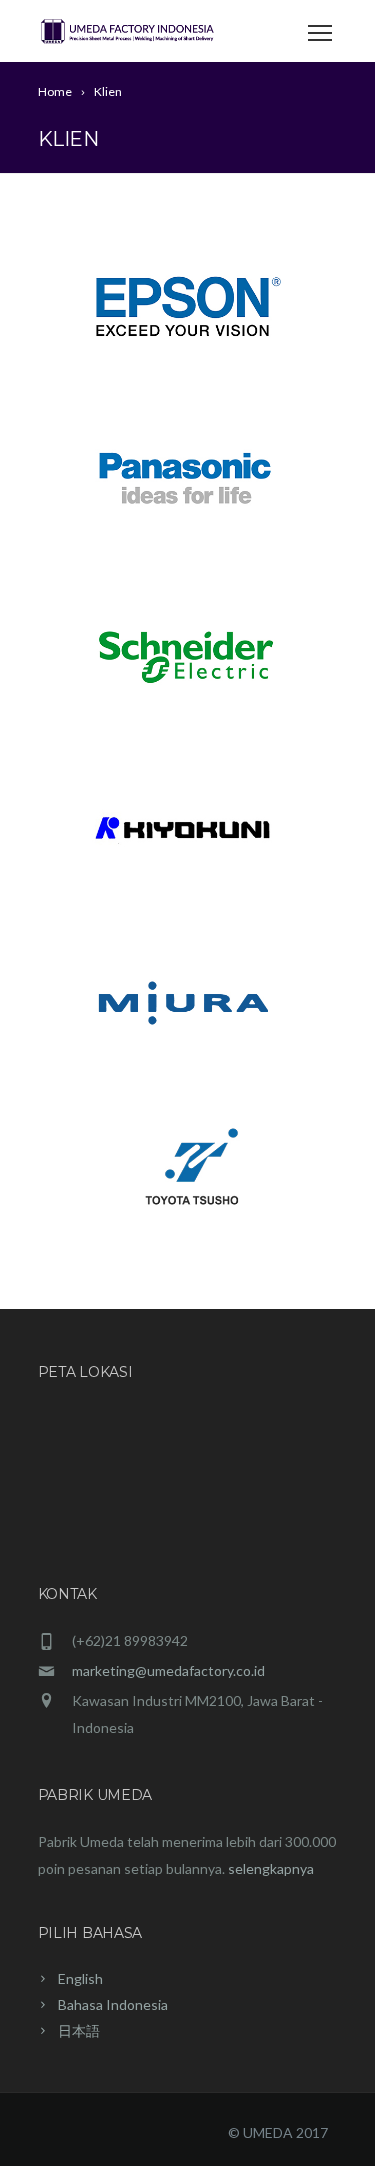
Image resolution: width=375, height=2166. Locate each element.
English (80, 1978)
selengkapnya (269, 1868)
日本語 (79, 2030)
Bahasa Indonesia (113, 2004)
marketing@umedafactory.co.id (168, 1670)
